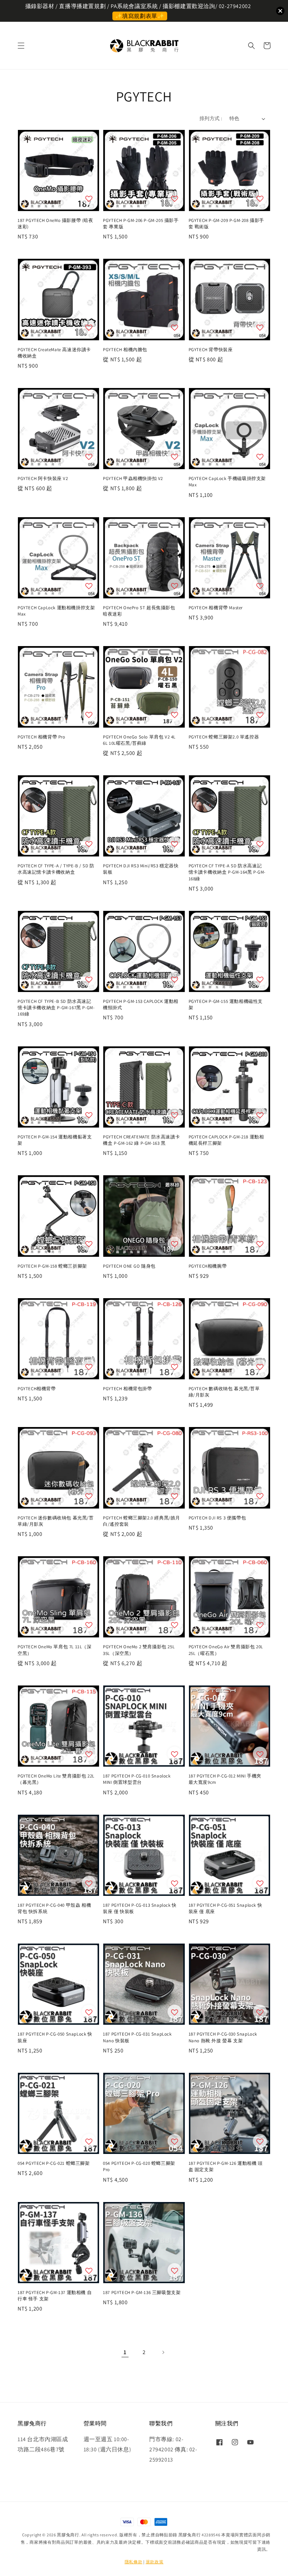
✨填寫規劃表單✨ (140, 16)
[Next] (163, 2352)
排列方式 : (211, 118)
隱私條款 (134, 2562)
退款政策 (155, 2562)
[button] (21, 46)
